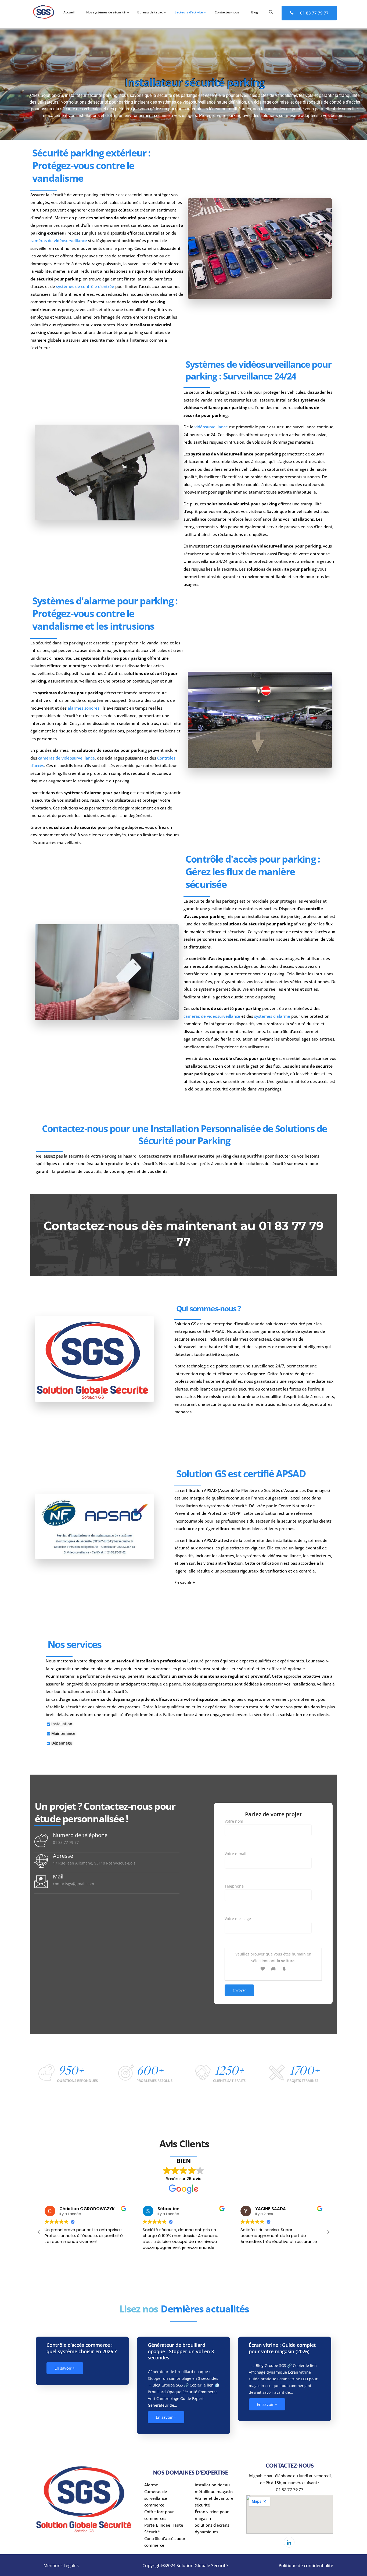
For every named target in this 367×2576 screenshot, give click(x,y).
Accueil (69, 12)
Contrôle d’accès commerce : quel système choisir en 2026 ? (82, 2348)
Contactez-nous (227, 12)
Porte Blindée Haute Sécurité (164, 2528)
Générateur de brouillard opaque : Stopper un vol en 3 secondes (181, 2351)
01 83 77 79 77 (314, 13)
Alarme (151, 2485)
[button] (328, 2232)
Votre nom (234, 1821)
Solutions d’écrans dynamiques (212, 2528)
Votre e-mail (235, 1854)
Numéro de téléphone (80, 1835)
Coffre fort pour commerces (159, 2515)
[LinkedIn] (289, 2542)
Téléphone (234, 1886)
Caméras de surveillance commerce (156, 2498)
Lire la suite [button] (251, 2255)
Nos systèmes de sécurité (106, 12)
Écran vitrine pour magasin (212, 2515)
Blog (255, 12)
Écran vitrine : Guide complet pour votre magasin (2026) (282, 2348)
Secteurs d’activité (189, 12)
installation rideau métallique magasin (214, 2488)
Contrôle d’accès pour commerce (165, 2542)
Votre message (238, 1919)
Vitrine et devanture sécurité (214, 2502)
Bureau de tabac (150, 12)
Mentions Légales (61, 2566)
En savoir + (185, 1582)
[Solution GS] (44, 13)
